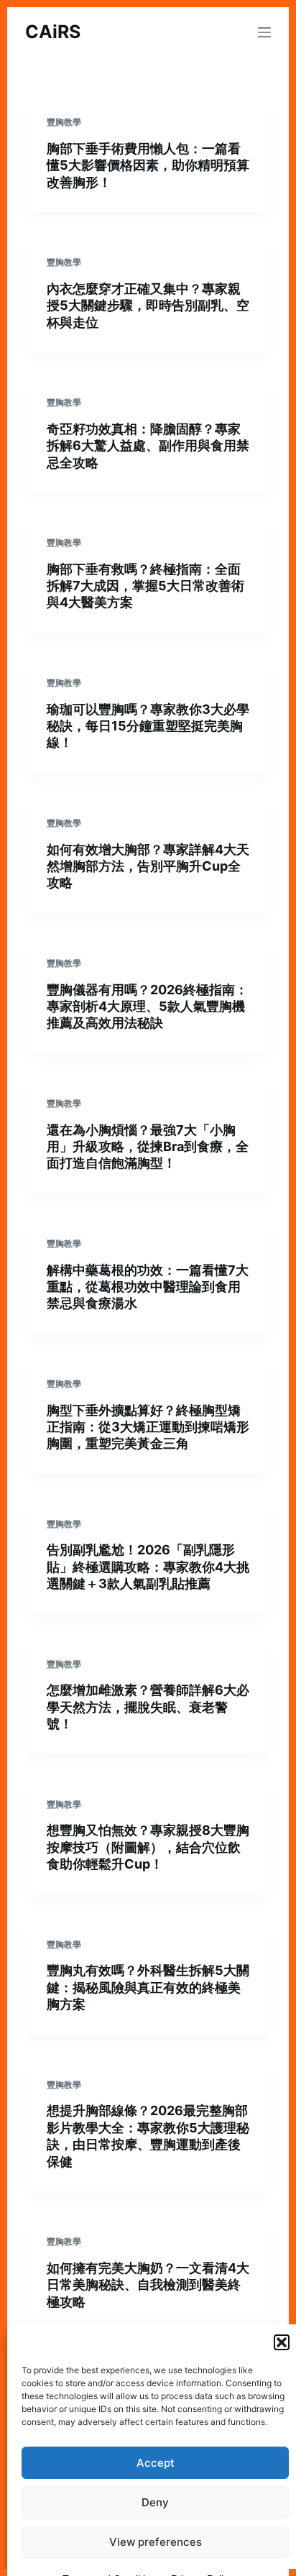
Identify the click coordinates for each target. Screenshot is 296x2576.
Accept (156, 2463)
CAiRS (53, 32)
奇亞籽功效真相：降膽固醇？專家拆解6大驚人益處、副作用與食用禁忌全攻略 (148, 446)
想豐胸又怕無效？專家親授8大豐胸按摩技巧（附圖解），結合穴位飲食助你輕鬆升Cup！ (148, 1847)
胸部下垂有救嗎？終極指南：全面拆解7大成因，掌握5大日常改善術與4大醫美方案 (145, 586)
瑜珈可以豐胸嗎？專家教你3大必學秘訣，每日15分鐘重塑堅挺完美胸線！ (148, 726)
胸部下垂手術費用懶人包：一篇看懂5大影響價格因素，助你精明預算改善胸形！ (148, 165)
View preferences (156, 2542)
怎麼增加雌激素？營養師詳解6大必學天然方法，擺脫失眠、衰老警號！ (148, 1707)
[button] (282, 2342)
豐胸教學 (64, 122)
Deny (155, 2502)
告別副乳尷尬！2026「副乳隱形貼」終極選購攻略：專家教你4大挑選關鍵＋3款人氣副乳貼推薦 (148, 1567)
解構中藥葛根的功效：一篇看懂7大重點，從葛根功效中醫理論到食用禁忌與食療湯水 (148, 1287)
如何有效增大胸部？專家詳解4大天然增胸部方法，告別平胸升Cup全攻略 (148, 866)
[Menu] (264, 32)
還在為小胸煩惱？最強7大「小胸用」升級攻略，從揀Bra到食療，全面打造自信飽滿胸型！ (148, 1147)
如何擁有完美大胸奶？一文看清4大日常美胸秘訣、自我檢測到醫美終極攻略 (148, 2285)
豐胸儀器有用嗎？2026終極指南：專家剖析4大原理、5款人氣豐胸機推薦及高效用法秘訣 (147, 1007)
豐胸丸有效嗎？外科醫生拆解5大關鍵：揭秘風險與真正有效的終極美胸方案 (148, 1987)
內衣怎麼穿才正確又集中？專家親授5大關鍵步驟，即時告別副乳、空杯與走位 (148, 306)
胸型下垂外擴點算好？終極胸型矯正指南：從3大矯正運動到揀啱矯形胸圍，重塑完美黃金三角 (148, 1427)
